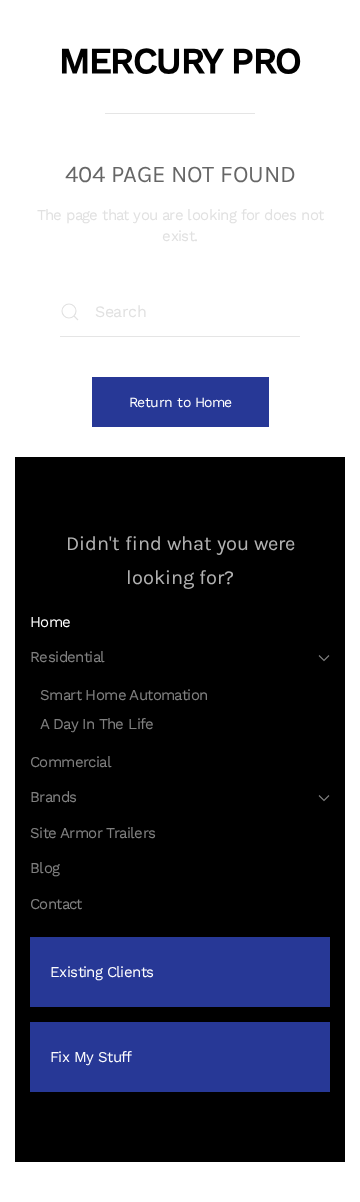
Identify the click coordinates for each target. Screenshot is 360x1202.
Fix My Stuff (91, 1057)
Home (50, 622)
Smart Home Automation (123, 695)
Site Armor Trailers (93, 833)
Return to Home (180, 402)
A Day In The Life (97, 724)
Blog (45, 868)
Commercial (70, 762)
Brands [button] (53, 797)
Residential (67, 657)
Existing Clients (101, 972)
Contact (56, 904)
